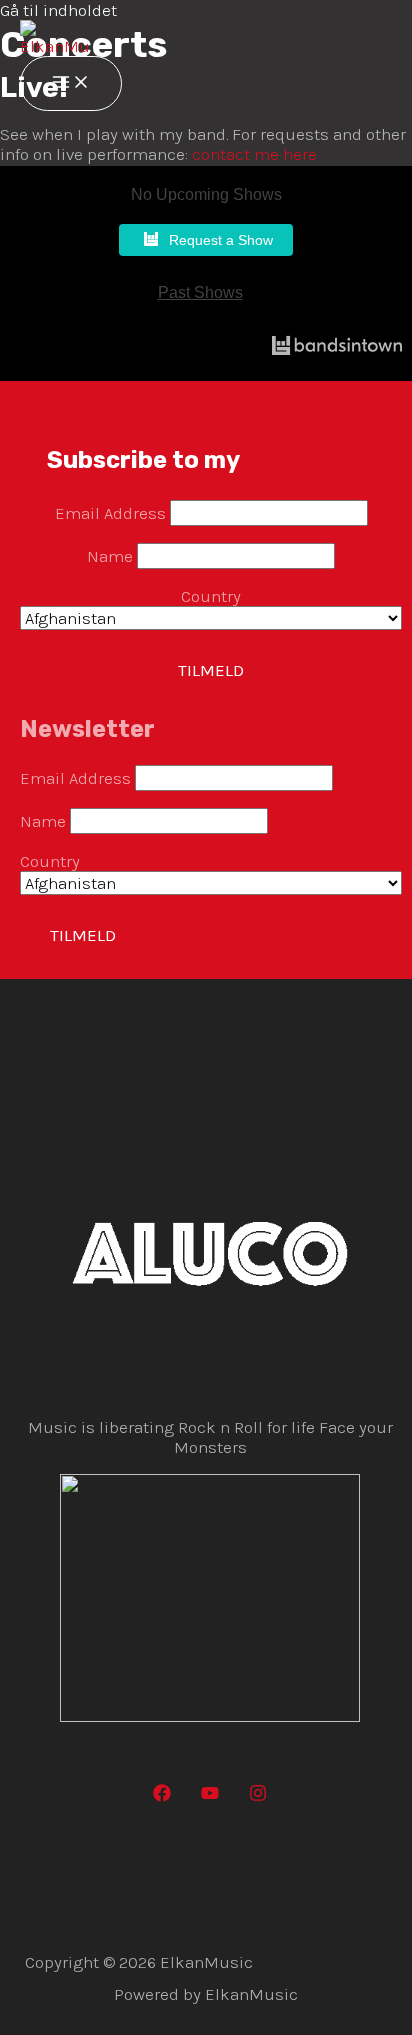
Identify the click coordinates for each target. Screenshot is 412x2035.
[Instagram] (258, 1796)
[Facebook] (162, 1796)
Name (110, 556)
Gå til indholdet (58, 10)
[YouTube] (210, 1796)
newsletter (310, 460)
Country (211, 596)
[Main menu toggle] (71, 83)
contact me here (254, 154)
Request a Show (221, 240)
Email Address (110, 513)
